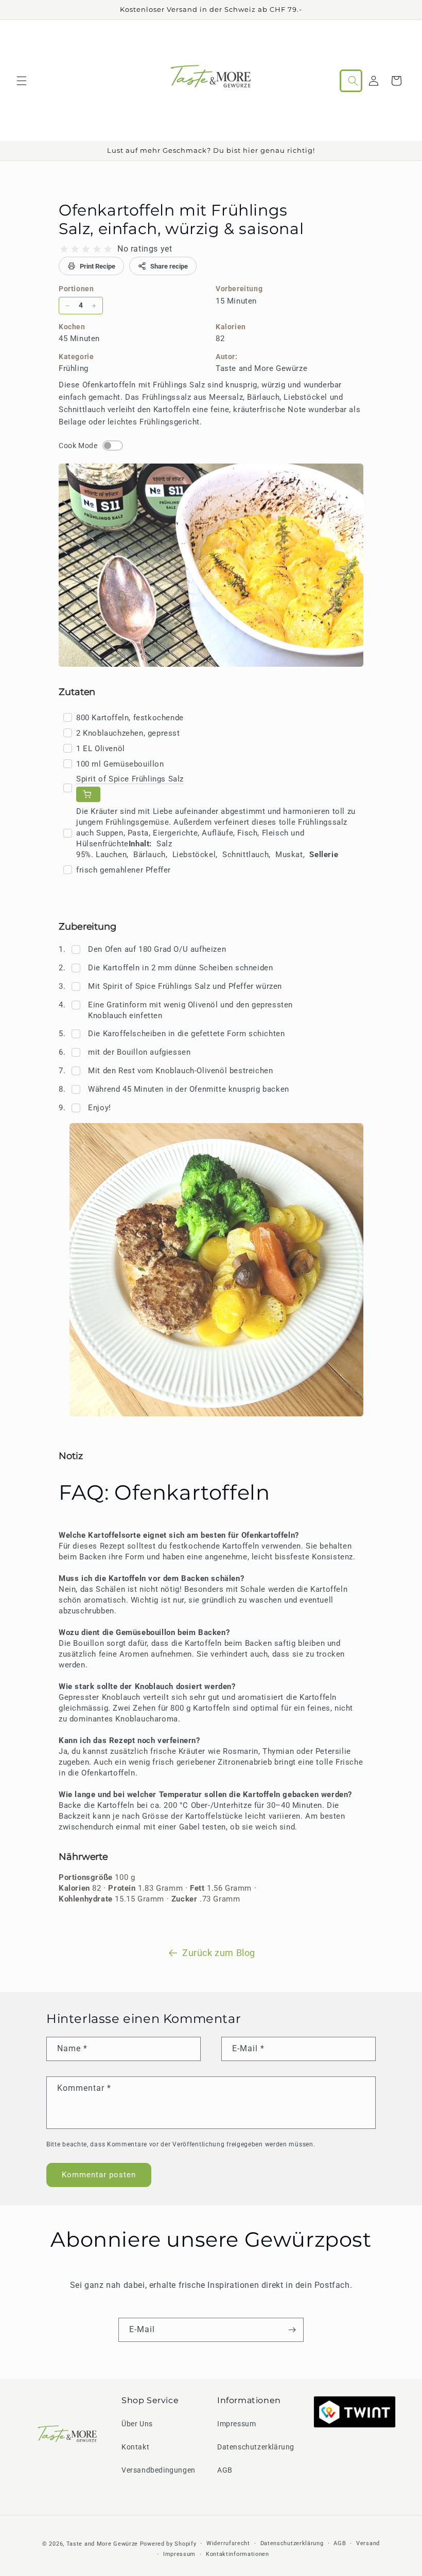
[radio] (64, 249)
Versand (368, 2543)
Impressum (236, 2424)
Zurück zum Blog (219, 1953)
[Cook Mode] (113, 446)
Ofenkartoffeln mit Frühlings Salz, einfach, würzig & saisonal (181, 219)
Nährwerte (83, 1857)
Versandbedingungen (159, 2470)
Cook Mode (78, 446)
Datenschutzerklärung (256, 2447)
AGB (225, 2470)
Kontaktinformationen (238, 2554)
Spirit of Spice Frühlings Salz (130, 779)
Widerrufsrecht (228, 2543)
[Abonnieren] (292, 2330)
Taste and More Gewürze (102, 2544)
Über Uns (137, 2424)
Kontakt (135, 2447)
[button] (22, 81)
